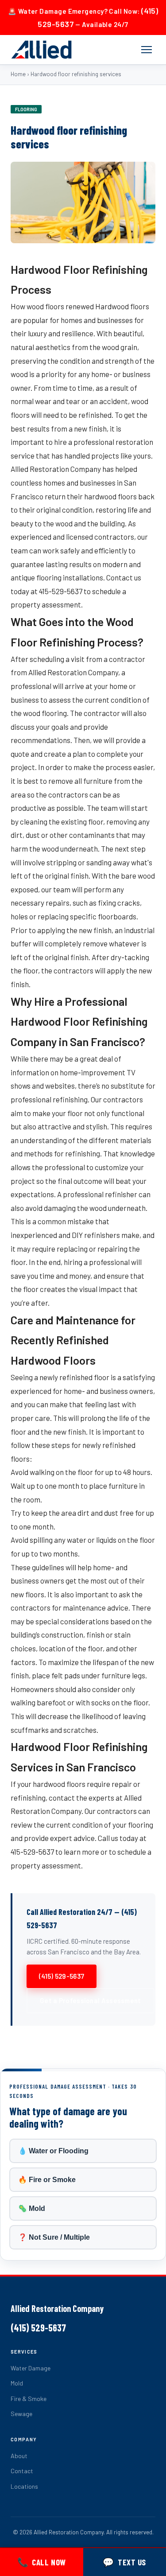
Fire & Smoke (29, 2399)
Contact (22, 2471)
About (19, 2456)
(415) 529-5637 (62, 1976)
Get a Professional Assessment (91, 2000)
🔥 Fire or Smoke (47, 2180)
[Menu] (147, 50)
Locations (24, 2486)
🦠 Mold (32, 2208)
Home (18, 74)
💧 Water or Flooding (53, 2151)
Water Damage (31, 2368)
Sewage (21, 2414)
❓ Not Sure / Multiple (54, 2237)
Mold (17, 2383)
